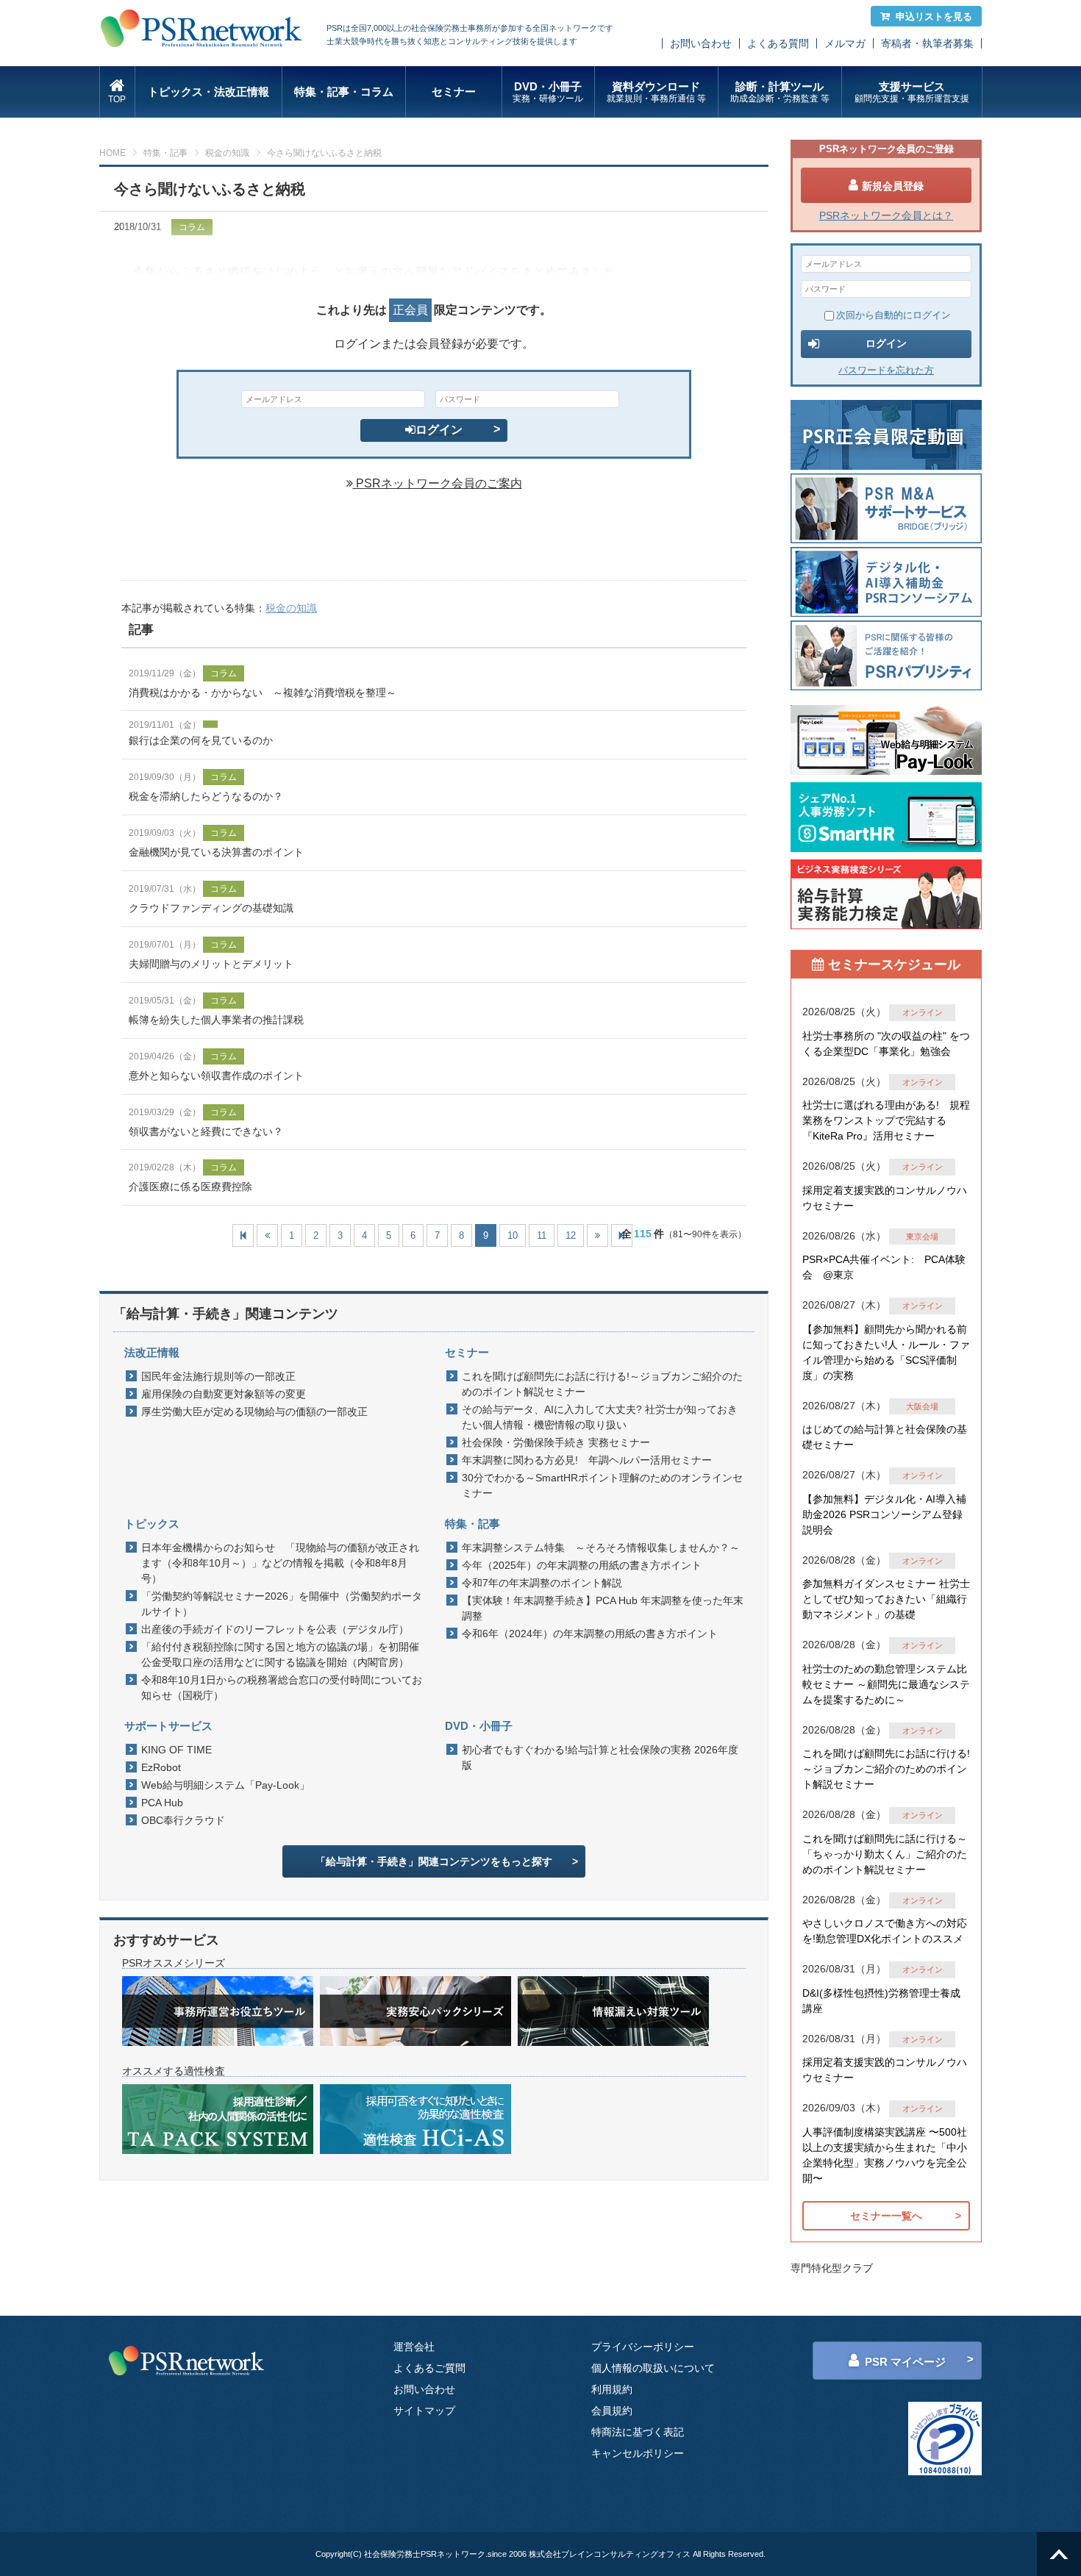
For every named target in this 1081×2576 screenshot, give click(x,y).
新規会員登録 (893, 186)
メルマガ (845, 43)
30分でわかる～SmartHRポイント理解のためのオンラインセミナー (602, 1485)
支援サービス (912, 92)
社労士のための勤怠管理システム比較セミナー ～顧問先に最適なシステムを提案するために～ (886, 1684)
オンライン (923, 1012)
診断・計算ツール (780, 92)
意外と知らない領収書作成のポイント (216, 1076)
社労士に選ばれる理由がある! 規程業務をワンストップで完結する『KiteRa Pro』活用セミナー (886, 1120)
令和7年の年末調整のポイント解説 (542, 1583)
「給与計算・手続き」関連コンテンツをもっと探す (434, 1861)
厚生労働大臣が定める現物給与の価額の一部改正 (254, 1412)
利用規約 (612, 2389)
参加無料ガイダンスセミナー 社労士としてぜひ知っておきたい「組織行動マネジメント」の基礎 (886, 1599)
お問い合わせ (701, 43)
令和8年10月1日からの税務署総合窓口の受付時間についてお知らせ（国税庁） (282, 1688)
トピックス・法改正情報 (208, 92)
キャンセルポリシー (638, 2453)
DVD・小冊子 (548, 92)
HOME (113, 153)
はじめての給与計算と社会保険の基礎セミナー (885, 1437)
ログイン (439, 430)
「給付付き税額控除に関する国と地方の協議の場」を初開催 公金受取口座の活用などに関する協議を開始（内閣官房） (284, 1654)
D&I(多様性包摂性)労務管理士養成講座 (881, 2001)
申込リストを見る (934, 17)
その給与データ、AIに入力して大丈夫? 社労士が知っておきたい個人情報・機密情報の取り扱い (600, 1417)
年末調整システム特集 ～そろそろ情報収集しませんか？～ (601, 1548)
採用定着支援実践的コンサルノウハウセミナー (885, 1198)
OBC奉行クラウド (183, 1820)
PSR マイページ (905, 2362)
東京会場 (922, 1237)
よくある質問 (778, 43)
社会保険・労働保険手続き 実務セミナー (556, 1442)
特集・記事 (165, 153)
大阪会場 (922, 1406)
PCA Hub (162, 1803)
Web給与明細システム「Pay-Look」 (225, 1785)
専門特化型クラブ (832, 2268)
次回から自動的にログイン (893, 315)
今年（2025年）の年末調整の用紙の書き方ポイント (582, 1565)
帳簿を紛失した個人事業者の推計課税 (216, 1020)
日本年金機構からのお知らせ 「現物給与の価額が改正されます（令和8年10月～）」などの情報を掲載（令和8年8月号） (280, 1563)
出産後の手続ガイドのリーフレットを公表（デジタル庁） (275, 1629)
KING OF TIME (176, 1750)
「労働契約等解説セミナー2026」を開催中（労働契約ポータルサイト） (282, 1604)
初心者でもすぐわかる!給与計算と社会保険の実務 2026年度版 (600, 1757)
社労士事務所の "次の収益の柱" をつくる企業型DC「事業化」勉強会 (886, 1044)
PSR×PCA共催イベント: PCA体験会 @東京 (884, 1267)
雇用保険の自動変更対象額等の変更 (224, 1394)
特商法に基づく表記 (638, 2432)
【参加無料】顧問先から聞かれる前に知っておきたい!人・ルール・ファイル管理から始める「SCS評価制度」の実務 (886, 1352)
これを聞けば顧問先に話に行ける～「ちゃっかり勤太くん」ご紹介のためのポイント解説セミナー (885, 1854)
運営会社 (414, 2347)
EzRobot (161, 1767)
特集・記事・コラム (344, 92)
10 (513, 1235)
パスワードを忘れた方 (886, 370)
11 (542, 1235)
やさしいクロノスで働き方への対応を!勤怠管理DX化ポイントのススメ (885, 1931)
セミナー (454, 92)
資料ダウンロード (656, 92)
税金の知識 (227, 153)
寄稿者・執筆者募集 (927, 43)
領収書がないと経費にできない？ (206, 1131)
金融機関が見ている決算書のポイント (216, 852)
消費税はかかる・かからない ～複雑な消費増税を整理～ (263, 693)
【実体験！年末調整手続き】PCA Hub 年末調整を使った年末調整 (603, 1608)
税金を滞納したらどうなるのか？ (206, 796)
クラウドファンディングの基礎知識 (211, 908)
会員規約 (612, 2411)
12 (571, 1235)
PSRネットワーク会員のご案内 (438, 483)
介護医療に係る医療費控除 (190, 1187)
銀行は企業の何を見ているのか (201, 740)
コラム (224, 673)
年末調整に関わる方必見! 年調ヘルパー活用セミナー (587, 1460)
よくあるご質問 (429, 2368)
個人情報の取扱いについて (653, 2368)
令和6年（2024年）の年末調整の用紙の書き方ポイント (590, 1634)
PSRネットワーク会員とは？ (886, 215)
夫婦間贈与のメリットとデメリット (211, 964)
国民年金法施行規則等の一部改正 (218, 1376)
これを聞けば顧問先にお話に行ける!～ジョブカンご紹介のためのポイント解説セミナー (602, 1384)
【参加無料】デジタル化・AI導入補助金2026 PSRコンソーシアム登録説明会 (884, 1514)
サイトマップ (424, 2411)
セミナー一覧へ (886, 2216)
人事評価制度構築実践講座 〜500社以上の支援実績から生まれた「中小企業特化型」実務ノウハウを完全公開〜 (885, 2155)
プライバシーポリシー (643, 2347)
